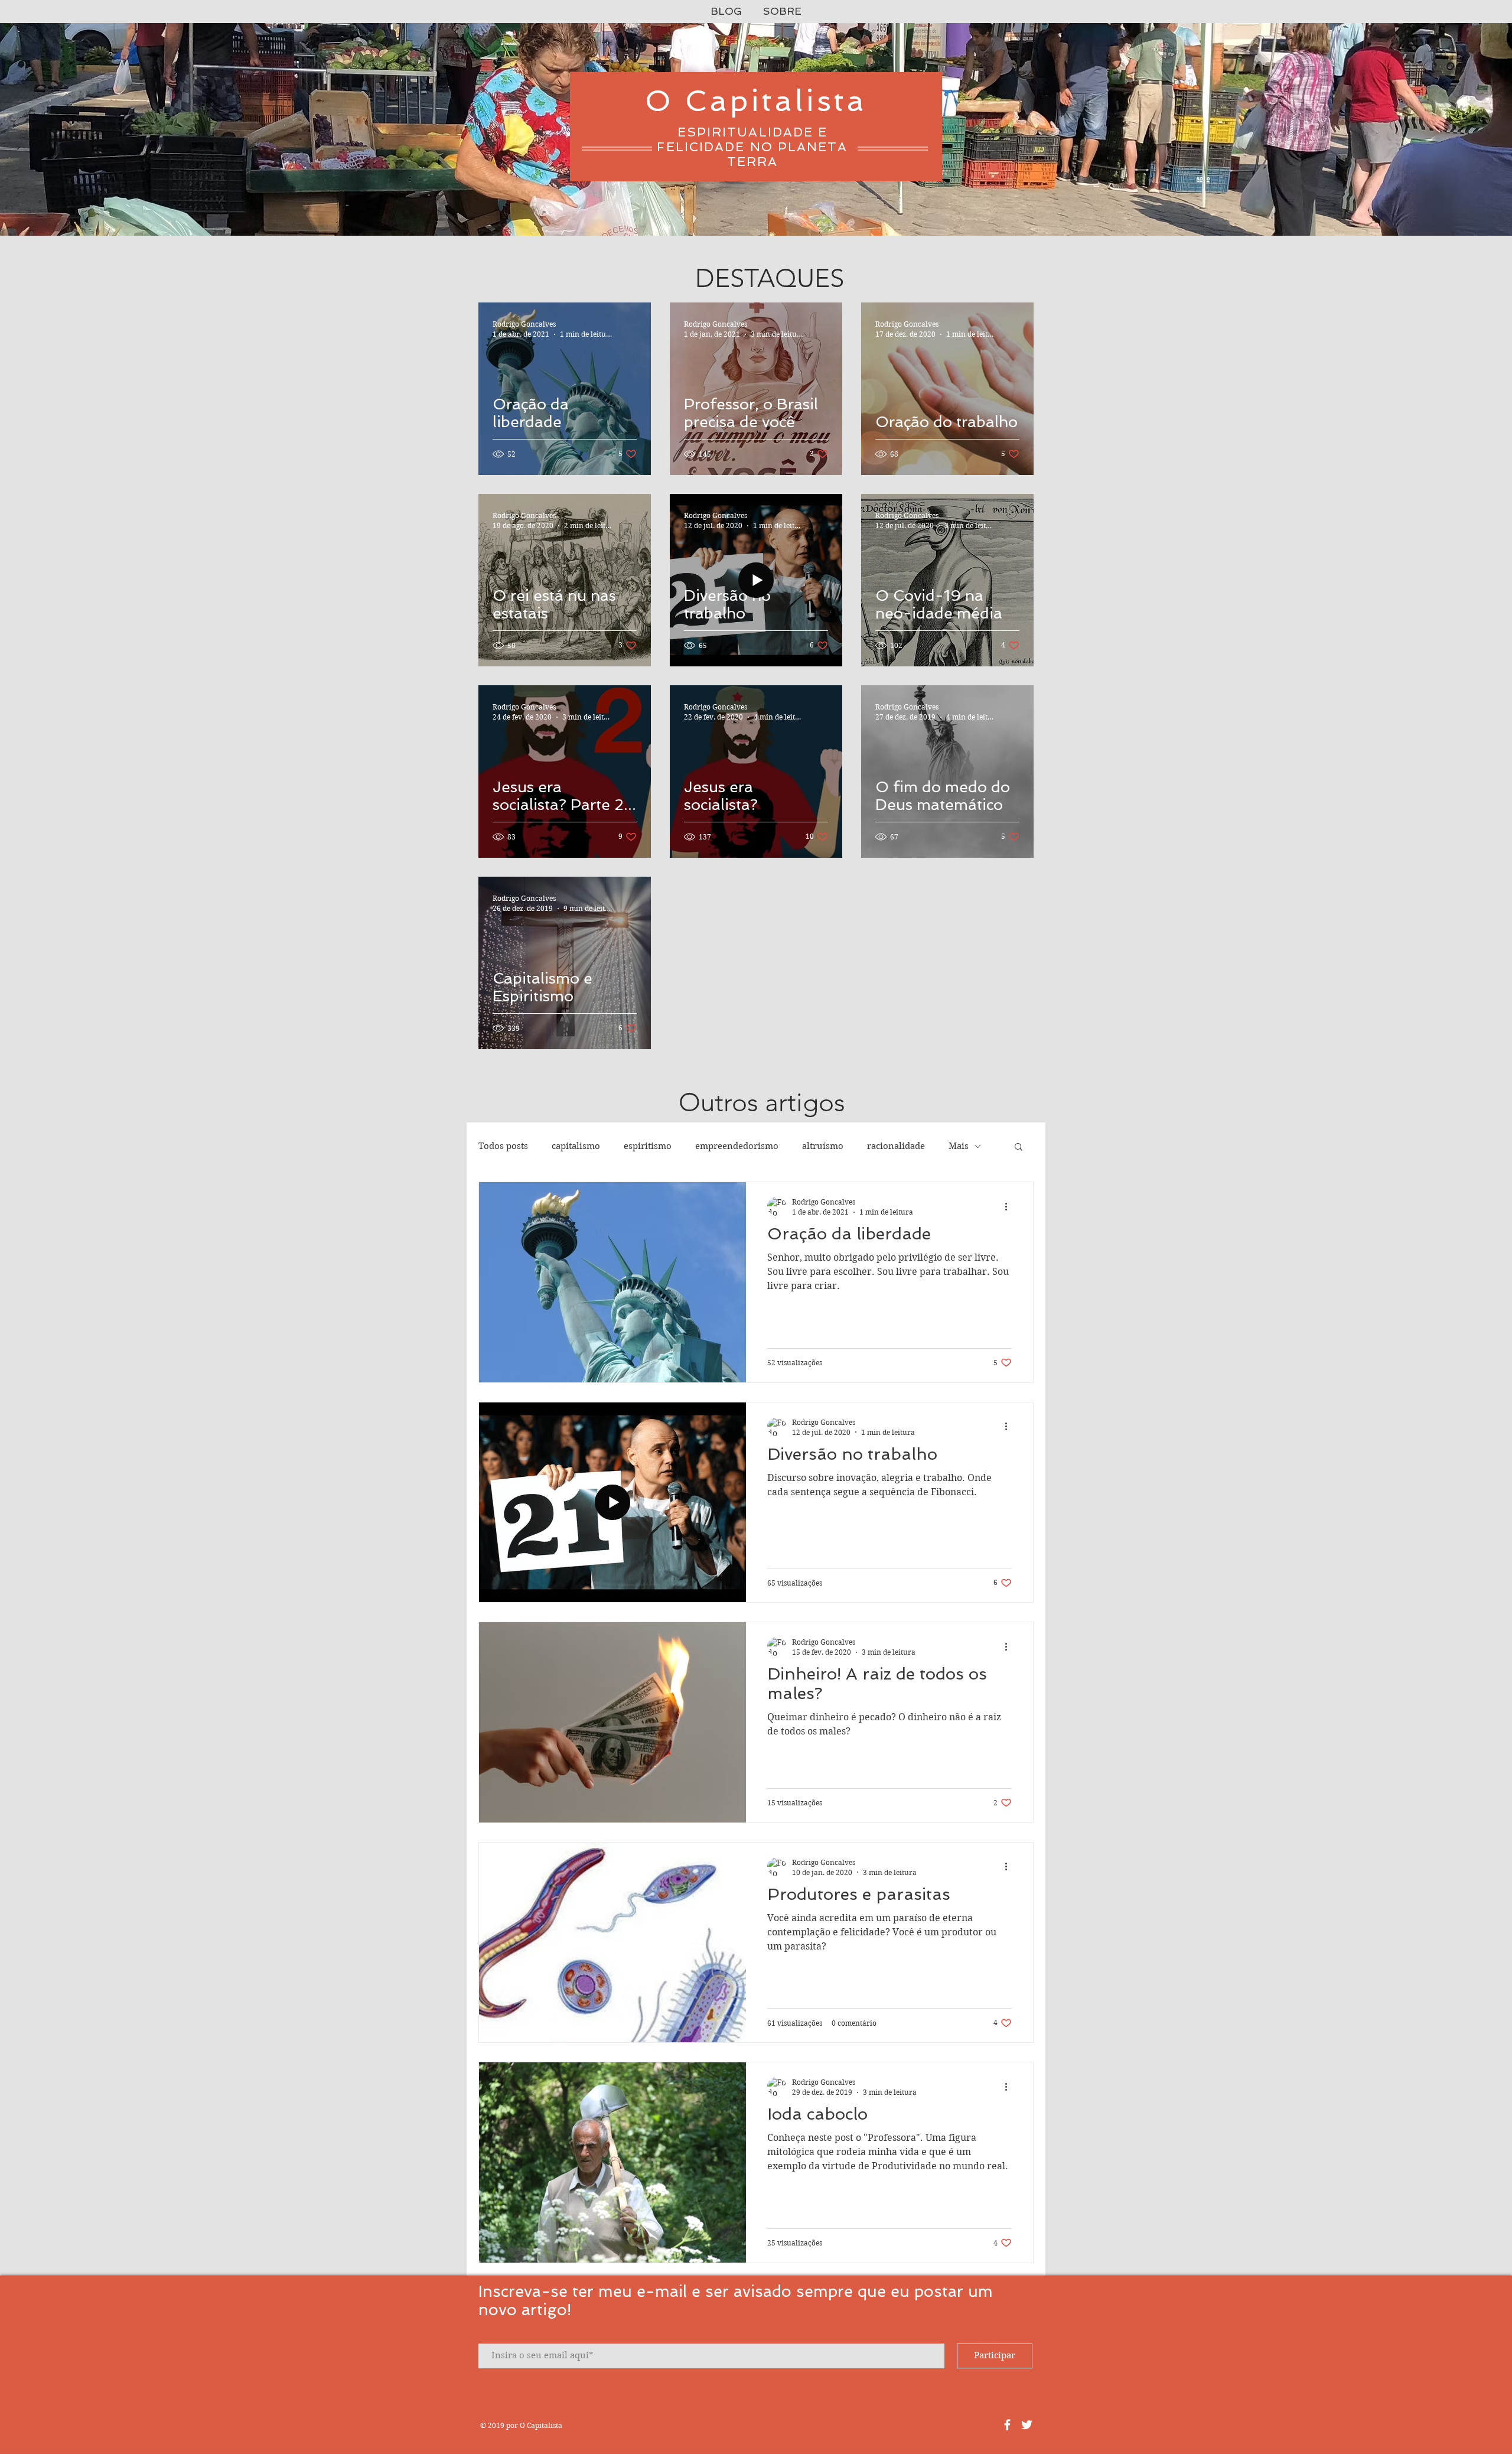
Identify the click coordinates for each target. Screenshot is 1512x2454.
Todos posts (503, 1146)
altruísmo (823, 1146)
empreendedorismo (737, 1146)
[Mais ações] (1010, 1206)
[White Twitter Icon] (1027, 2425)
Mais (959, 1146)
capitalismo (576, 1146)
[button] (1019, 1148)
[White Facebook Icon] (1007, 2425)
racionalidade (896, 1146)
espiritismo (648, 1146)
